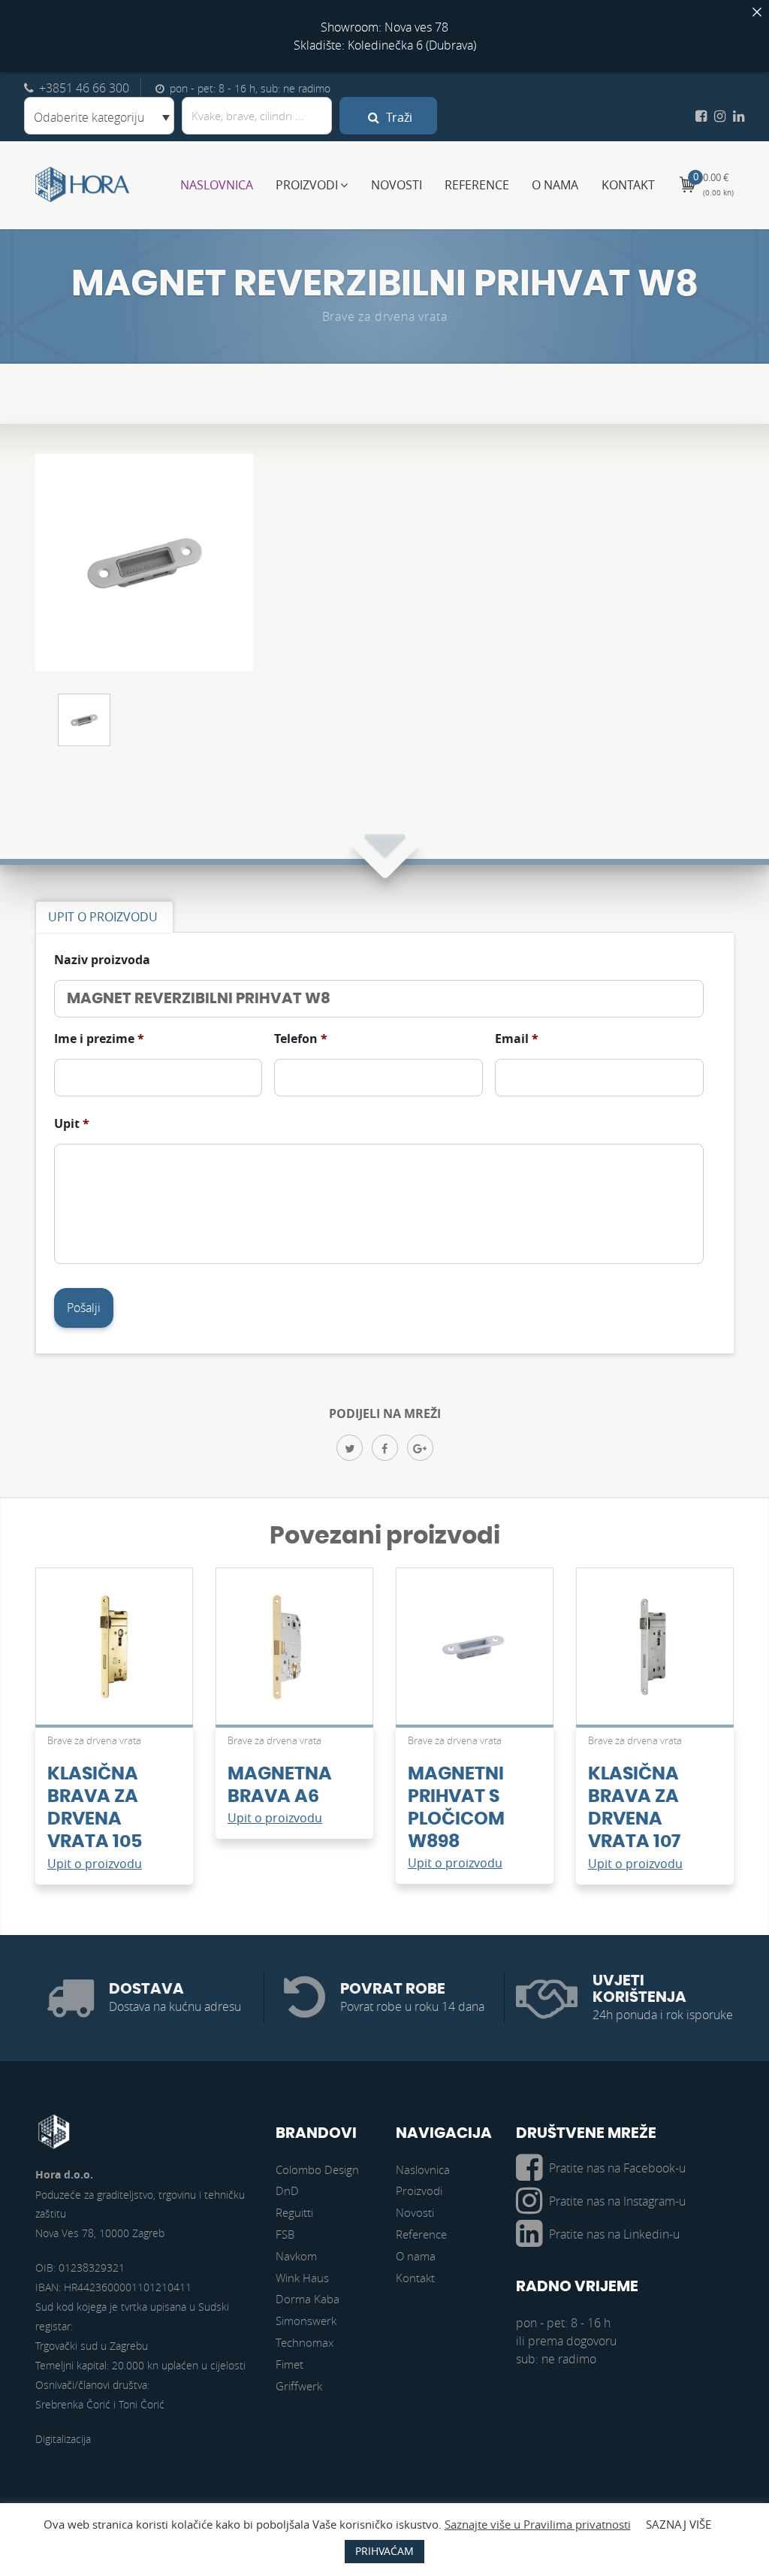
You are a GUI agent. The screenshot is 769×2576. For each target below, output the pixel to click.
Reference (477, 185)
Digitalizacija (63, 2439)
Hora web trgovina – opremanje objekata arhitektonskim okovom (83, 185)
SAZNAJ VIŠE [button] (679, 2524)
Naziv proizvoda (102, 960)
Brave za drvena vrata (385, 316)
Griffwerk (299, 2386)
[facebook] (385, 1448)
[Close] (757, 12)
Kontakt (628, 185)
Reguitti (294, 2212)
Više (114, 1654)
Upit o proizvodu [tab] (103, 917)
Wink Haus (302, 2278)
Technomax (305, 2342)
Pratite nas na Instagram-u (617, 2201)
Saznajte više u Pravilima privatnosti (538, 2524)
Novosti (397, 185)
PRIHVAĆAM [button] (384, 2551)
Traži (398, 117)
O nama (555, 185)
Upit (72, 1124)
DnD (287, 2191)
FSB (285, 2234)
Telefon (301, 1039)
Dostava (146, 1989)
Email (517, 1039)
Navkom (296, 2256)
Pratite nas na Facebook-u (617, 2168)
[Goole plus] (420, 1448)
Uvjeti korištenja (639, 1989)
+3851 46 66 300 (84, 88)
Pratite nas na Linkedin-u (614, 2234)
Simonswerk (306, 2321)
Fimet (290, 2364)
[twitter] (350, 1448)
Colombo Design (317, 2169)
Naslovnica (217, 185)
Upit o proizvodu (95, 1864)
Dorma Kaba (308, 2299)
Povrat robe (393, 1989)
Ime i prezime (99, 1039)
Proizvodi (307, 185)
